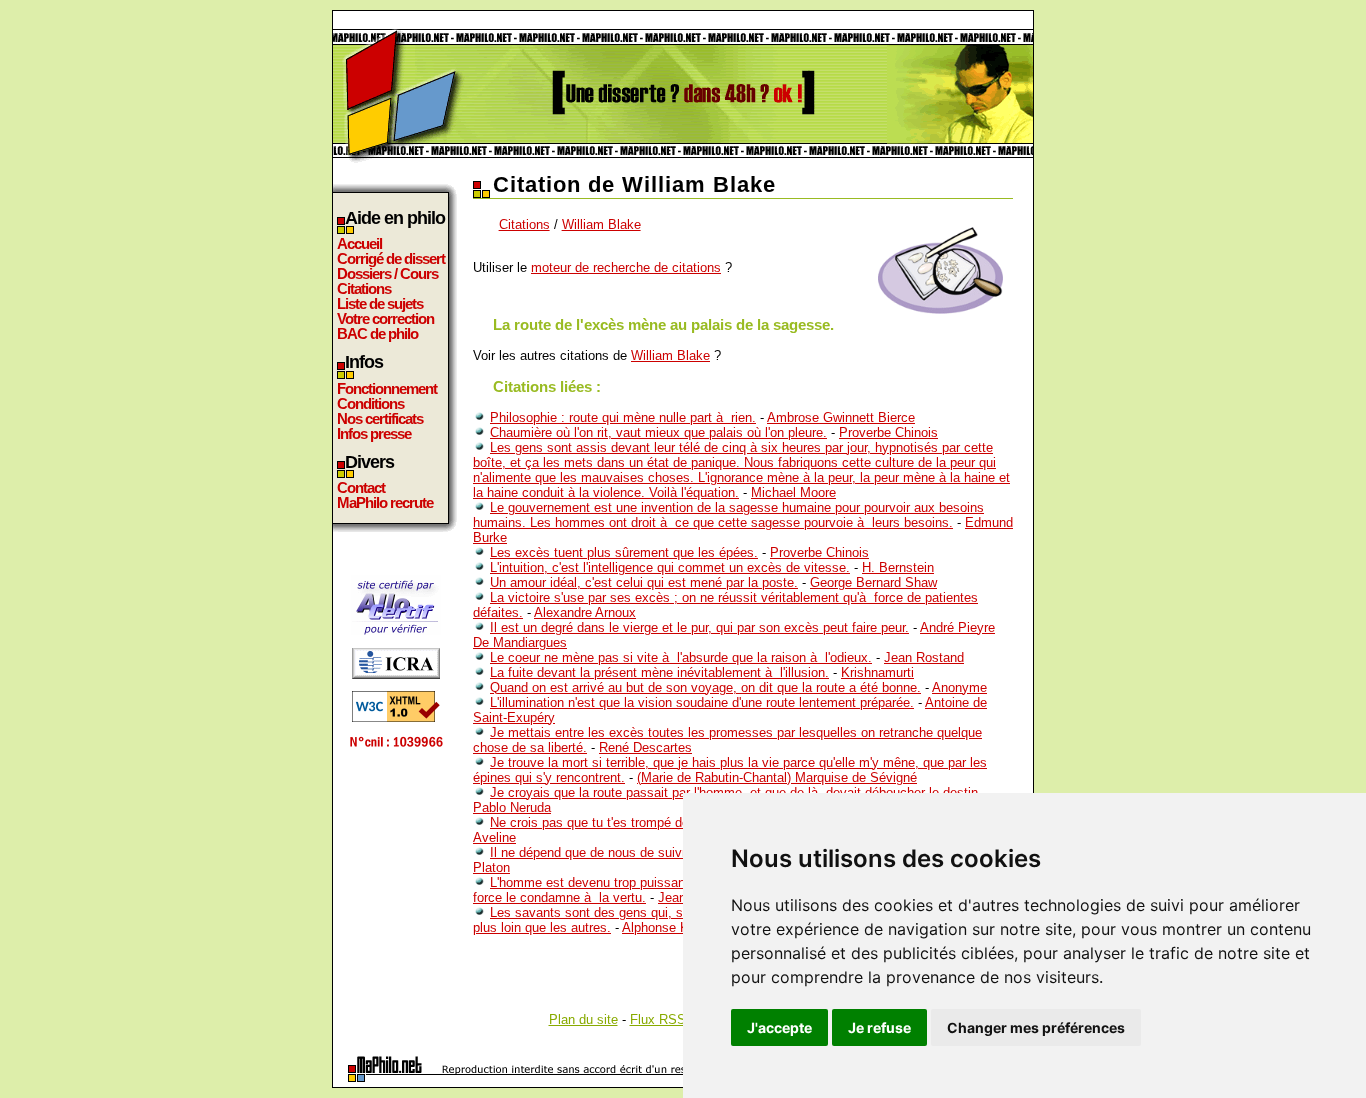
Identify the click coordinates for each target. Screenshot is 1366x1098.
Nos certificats (380, 418)
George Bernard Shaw (873, 582)
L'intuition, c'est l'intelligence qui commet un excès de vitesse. (670, 567)
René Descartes (645, 747)
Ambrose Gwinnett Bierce (841, 417)
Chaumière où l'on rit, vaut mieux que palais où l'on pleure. (658, 432)
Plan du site (583, 1019)
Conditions (370, 403)
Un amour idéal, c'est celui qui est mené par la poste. (644, 582)
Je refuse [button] (879, 1027)
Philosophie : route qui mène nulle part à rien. (623, 417)
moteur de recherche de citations (626, 267)
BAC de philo (377, 333)
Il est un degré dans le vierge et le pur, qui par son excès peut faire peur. (699, 627)
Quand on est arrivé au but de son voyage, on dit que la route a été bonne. (705, 687)
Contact (361, 487)
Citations (364, 288)
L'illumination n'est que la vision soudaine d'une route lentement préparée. (702, 702)
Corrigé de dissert (391, 258)
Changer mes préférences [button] (1036, 1027)
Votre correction (385, 318)
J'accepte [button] (779, 1027)
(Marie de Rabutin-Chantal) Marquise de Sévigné (777, 777)
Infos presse (374, 433)
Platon (491, 867)
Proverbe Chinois (888, 432)
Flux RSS (658, 1019)
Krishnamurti (877, 672)
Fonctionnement (387, 388)
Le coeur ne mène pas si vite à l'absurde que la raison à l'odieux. (681, 657)
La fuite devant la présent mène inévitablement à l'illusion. (659, 672)
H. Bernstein (898, 567)
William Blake (601, 224)
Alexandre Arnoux (585, 612)
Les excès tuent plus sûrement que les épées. (624, 552)
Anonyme (959, 687)
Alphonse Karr (663, 927)
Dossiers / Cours (387, 273)
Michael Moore (793, 492)
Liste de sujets (380, 303)
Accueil (359, 243)
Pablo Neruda (512, 807)
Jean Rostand (924, 657)
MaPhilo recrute (385, 502)
